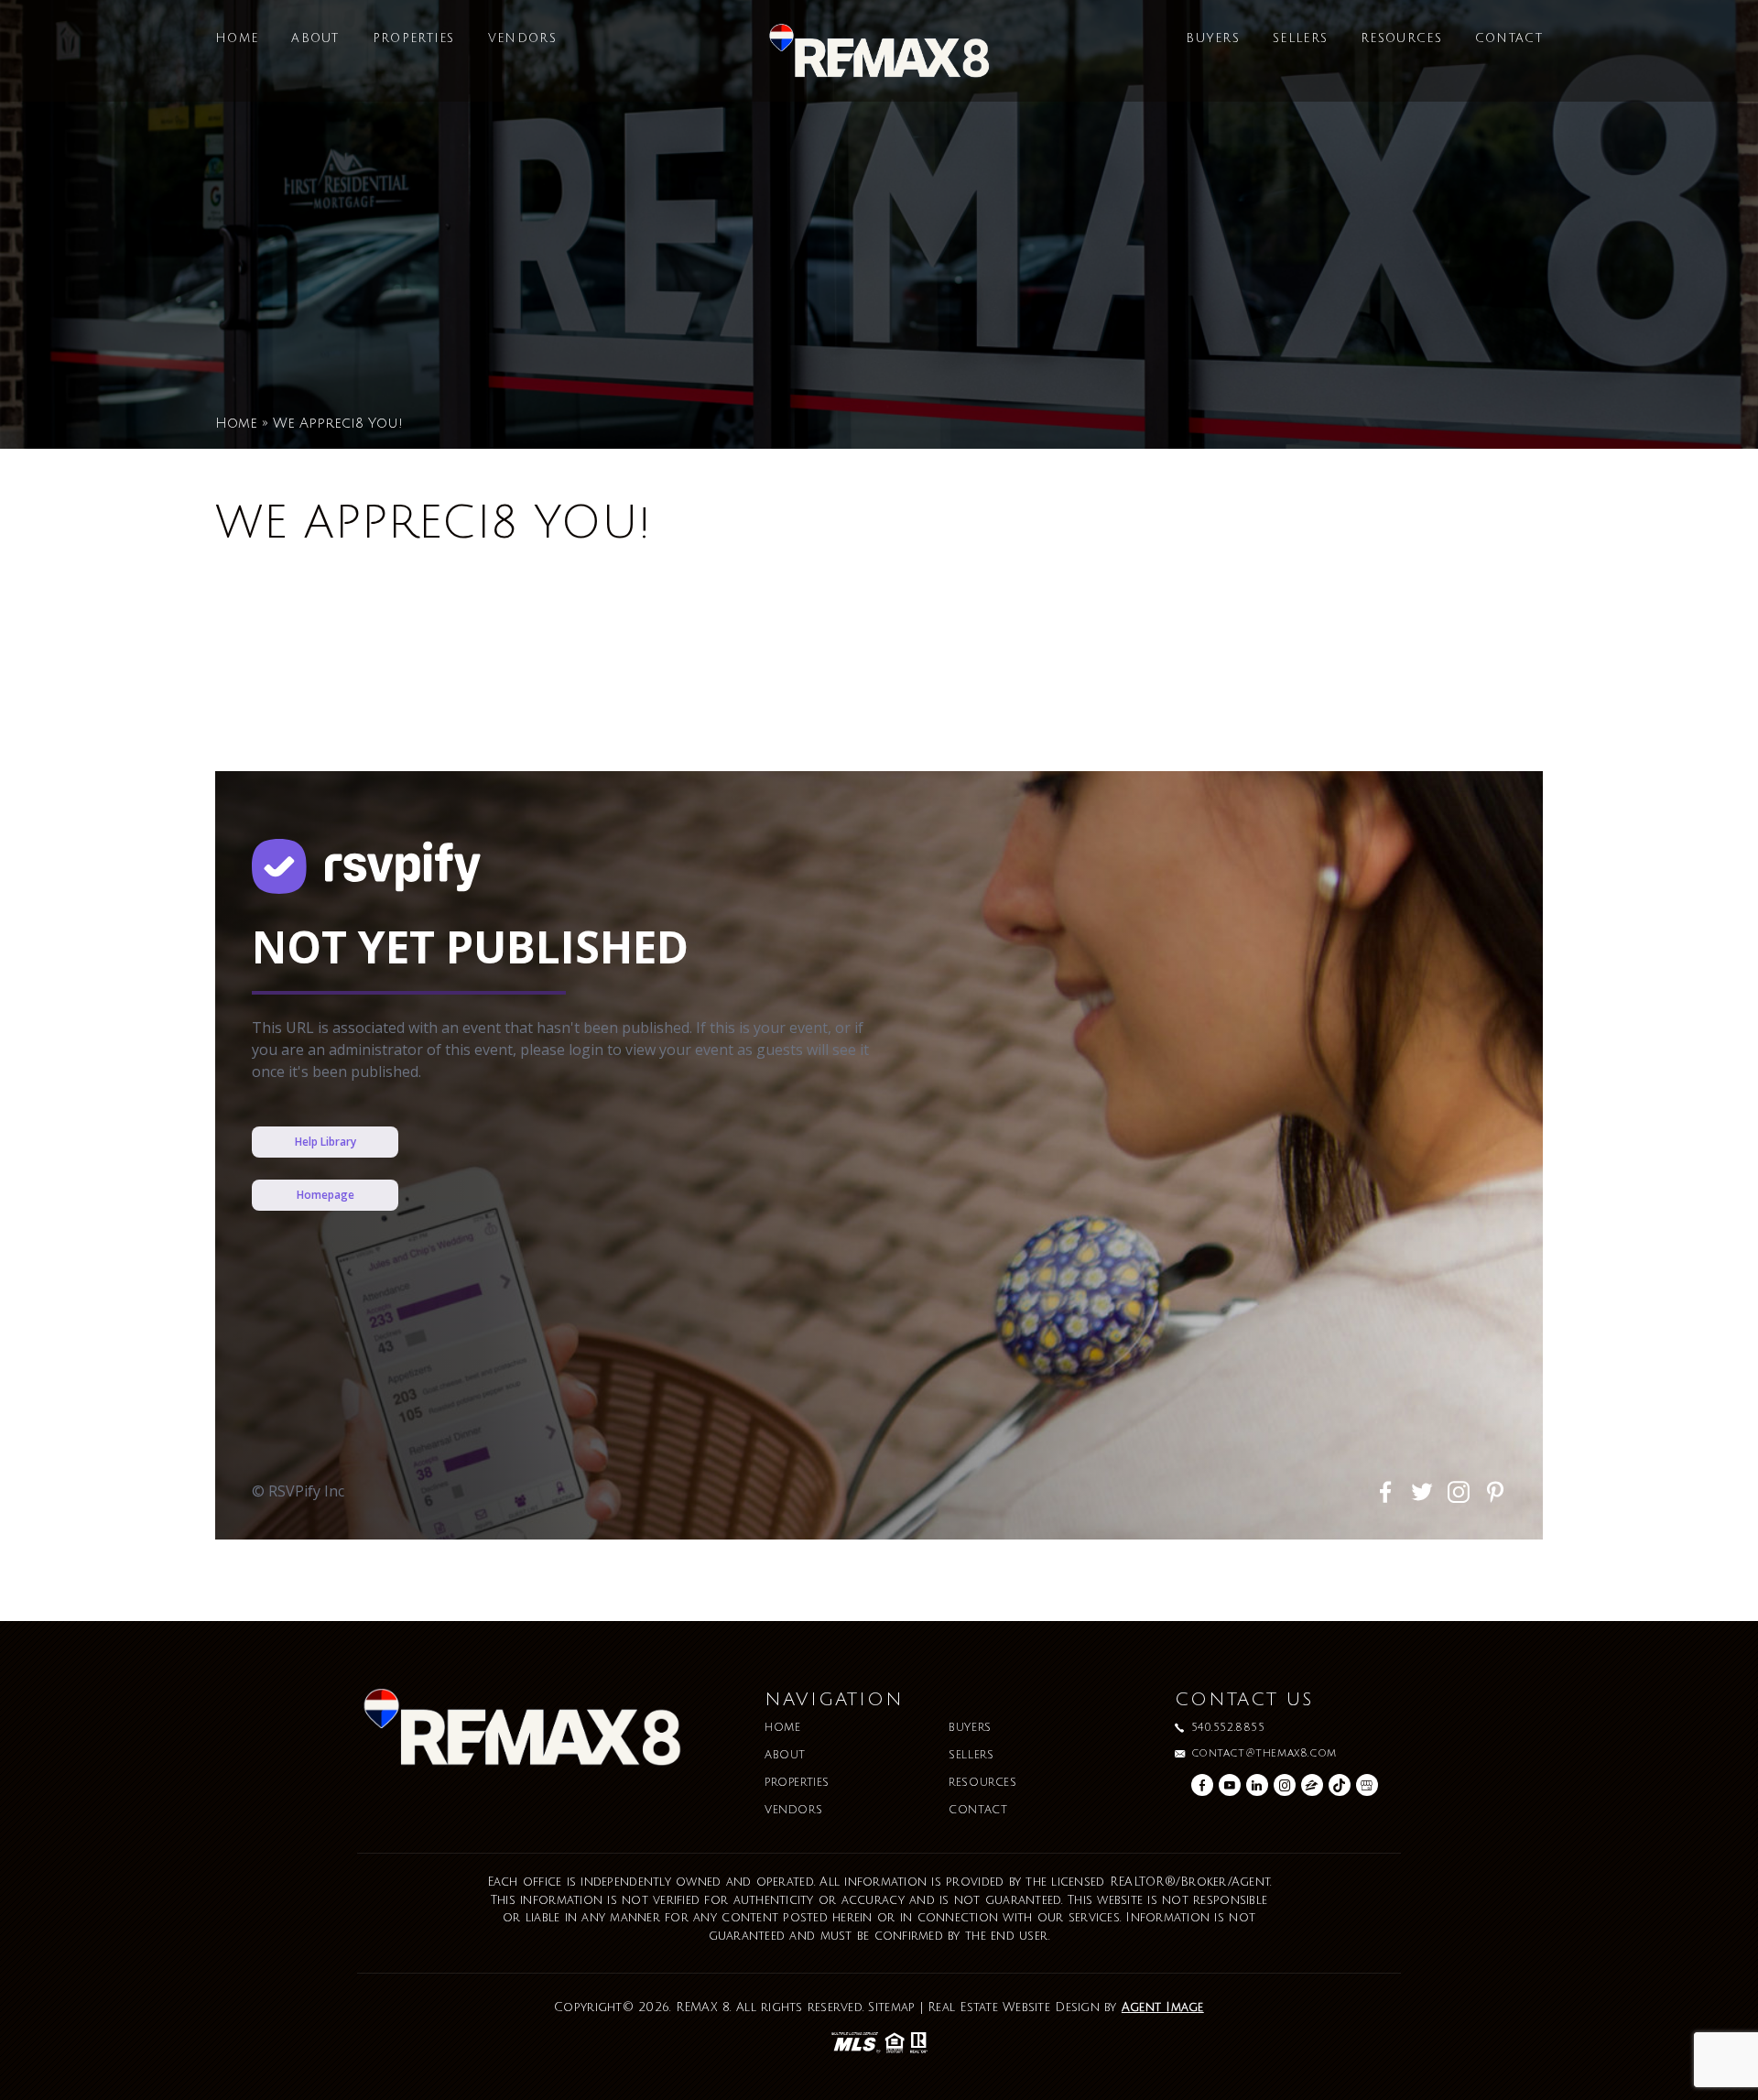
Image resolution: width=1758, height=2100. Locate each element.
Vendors (522, 39)
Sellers (1300, 39)
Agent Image (1163, 2008)
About (315, 39)
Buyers (1213, 39)
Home (237, 39)
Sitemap (891, 2008)
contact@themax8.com (1264, 1754)
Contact (1509, 39)
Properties (414, 39)
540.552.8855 (1228, 1728)
